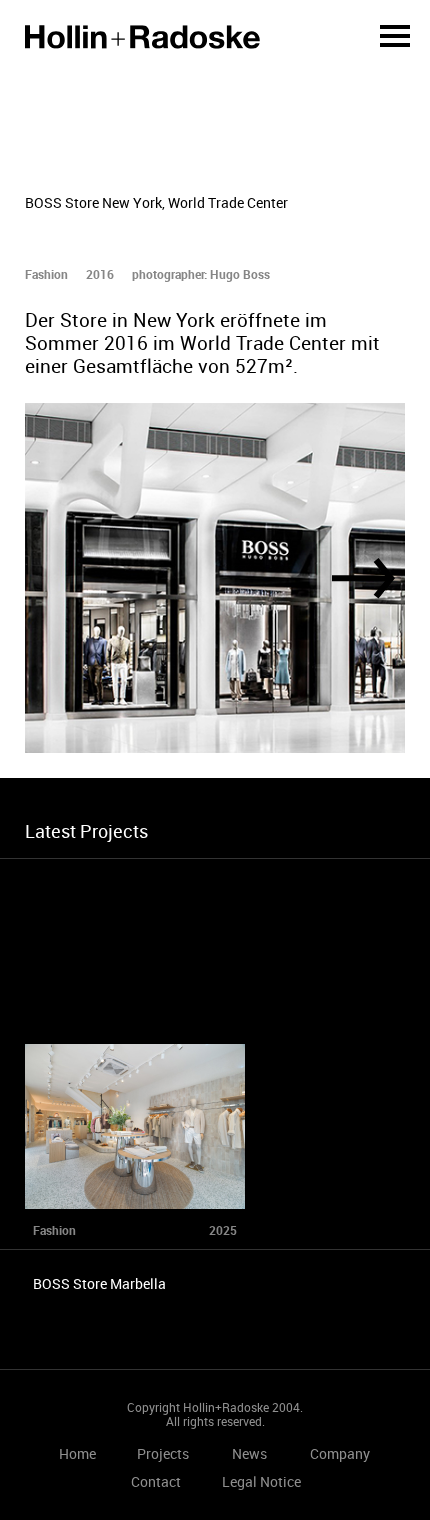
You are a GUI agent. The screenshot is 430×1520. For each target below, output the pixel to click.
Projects (163, 1453)
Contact (156, 1481)
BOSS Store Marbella (99, 1283)
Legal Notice (261, 1481)
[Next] (363, 578)
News (249, 1453)
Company (340, 1453)
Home (142, 37)
